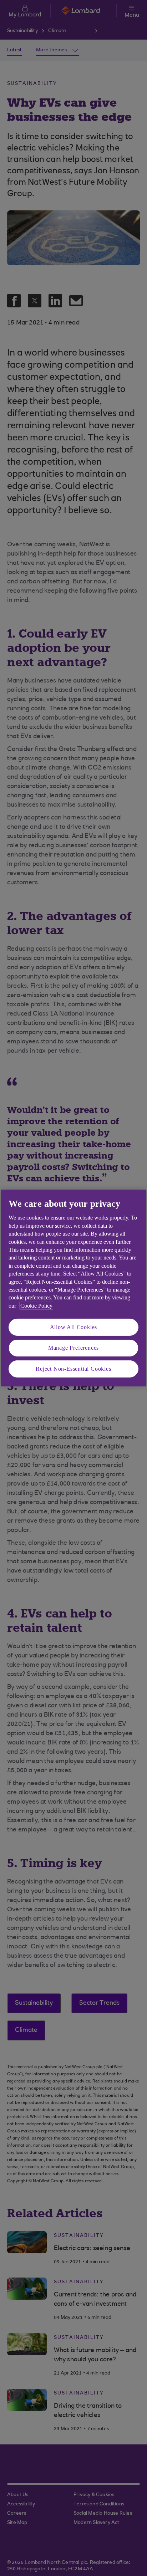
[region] (73, 1288)
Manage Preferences (73, 1348)
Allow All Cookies (74, 1327)
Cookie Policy (36, 1306)
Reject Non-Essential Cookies (73, 1369)
